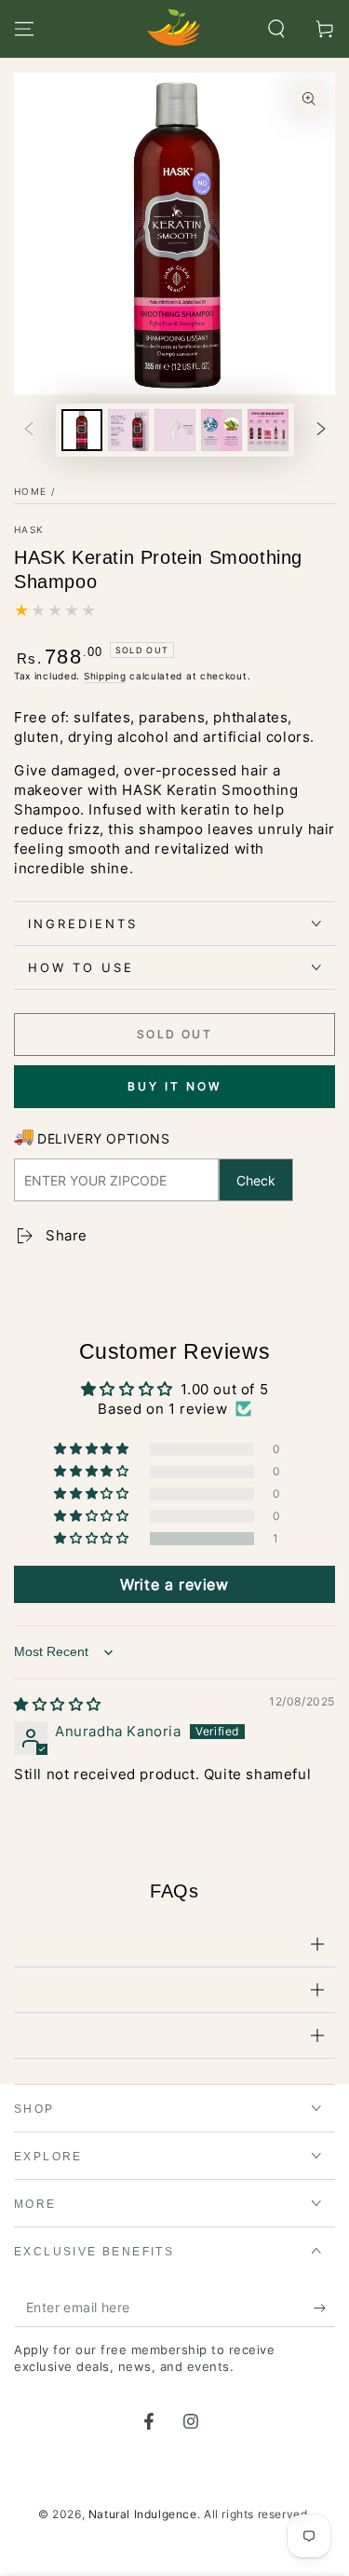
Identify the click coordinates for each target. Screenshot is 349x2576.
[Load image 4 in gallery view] (221, 430)
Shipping (105, 676)
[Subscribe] (324, 2309)
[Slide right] (321, 431)
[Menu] (24, 29)
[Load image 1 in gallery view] (82, 430)
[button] (276, 29)
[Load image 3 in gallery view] (175, 430)
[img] (58, 1704)
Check (256, 1180)
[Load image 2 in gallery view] (128, 430)
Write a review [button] (174, 1584)
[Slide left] (29, 431)
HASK (29, 529)
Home (30, 491)
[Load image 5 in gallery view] (268, 430)
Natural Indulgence (143, 2514)
